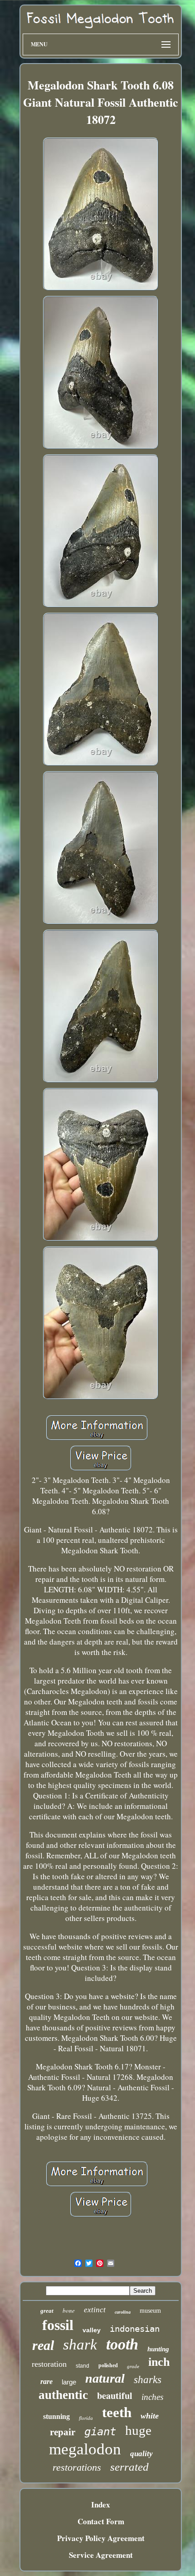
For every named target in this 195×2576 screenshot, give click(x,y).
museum (150, 2311)
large (69, 2382)
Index (101, 2505)
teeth (117, 2412)
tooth (122, 2344)
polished (108, 2365)
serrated (129, 2467)
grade (133, 2366)
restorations (77, 2467)
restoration (49, 2364)
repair (63, 2432)
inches (152, 2397)
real (43, 2345)
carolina (123, 2312)
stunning (56, 2416)
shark (80, 2345)
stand (83, 2366)
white (150, 2416)
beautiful (115, 2396)
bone (69, 2310)
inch (159, 2362)
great (47, 2311)
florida (86, 2418)
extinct (95, 2310)
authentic (63, 2395)
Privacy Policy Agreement (101, 2538)
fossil (58, 2325)
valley (92, 2330)
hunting (158, 2349)
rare (46, 2381)
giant (100, 2432)
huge (138, 2430)
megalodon (85, 2449)
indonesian (135, 2329)
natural (105, 2378)
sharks (148, 2380)
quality (141, 2454)
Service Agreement (101, 2555)
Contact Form (101, 2521)
